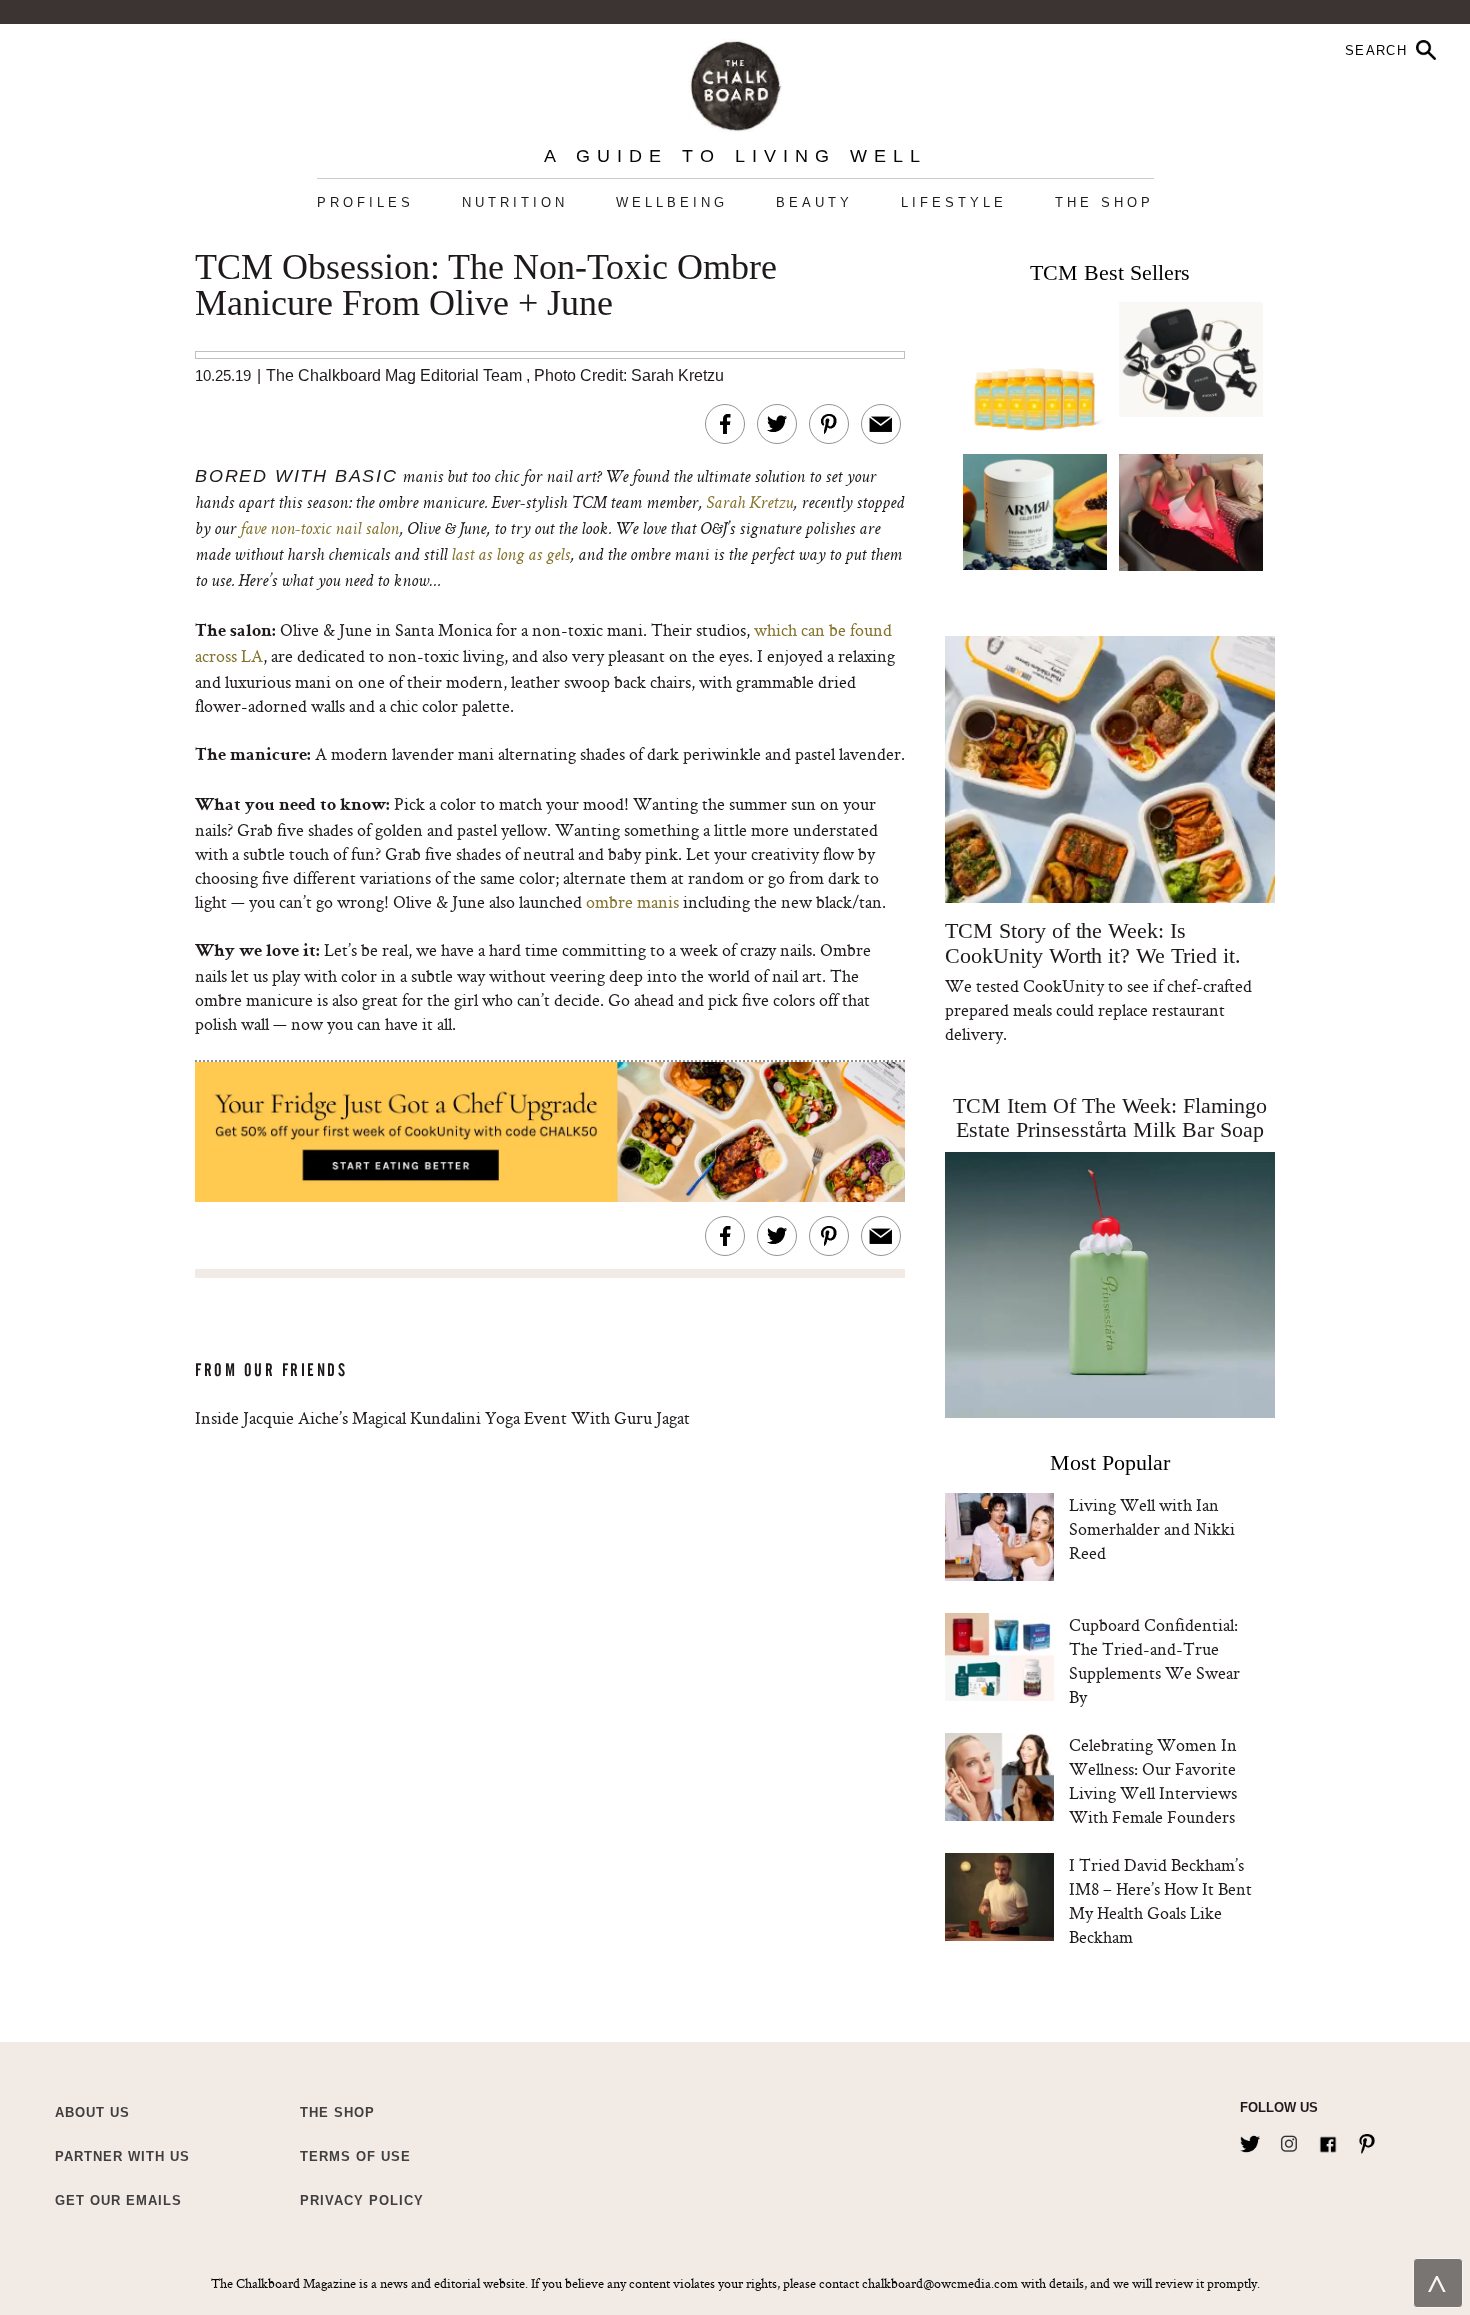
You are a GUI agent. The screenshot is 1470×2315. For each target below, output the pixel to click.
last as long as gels (510, 556)
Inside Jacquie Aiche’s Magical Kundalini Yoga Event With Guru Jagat (442, 1417)
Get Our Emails (118, 2200)
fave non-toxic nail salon (319, 530)
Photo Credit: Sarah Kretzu (629, 375)
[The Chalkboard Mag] (735, 81)
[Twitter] (1250, 2140)
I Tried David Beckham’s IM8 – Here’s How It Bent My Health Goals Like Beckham (1160, 1900)
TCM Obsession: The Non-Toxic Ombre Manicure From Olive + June (486, 286)
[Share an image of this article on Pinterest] (829, 424)
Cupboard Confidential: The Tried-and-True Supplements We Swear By (1154, 1660)
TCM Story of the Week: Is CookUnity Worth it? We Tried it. (1092, 943)
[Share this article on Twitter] (777, 424)
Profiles (365, 202)
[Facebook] (1328, 2140)
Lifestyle (954, 202)
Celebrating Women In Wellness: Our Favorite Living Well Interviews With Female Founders (1153, 1780)
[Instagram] (1289, 2140)
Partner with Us (122, 2156)
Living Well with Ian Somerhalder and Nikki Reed (1152, 1528)
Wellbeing (672, 202)
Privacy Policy (362, 2200)
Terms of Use (355, 2156)
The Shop (1104, 202)
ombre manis (632, 901)
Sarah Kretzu (749, 504)
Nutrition (515, 202)
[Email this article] (881, 424)
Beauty (814, 202)
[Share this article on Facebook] (725, 424)
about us (92, 2112)
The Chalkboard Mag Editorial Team (396, 375)
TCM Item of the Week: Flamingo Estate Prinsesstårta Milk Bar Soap (1110, 1117)
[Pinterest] (1367, 2140)
